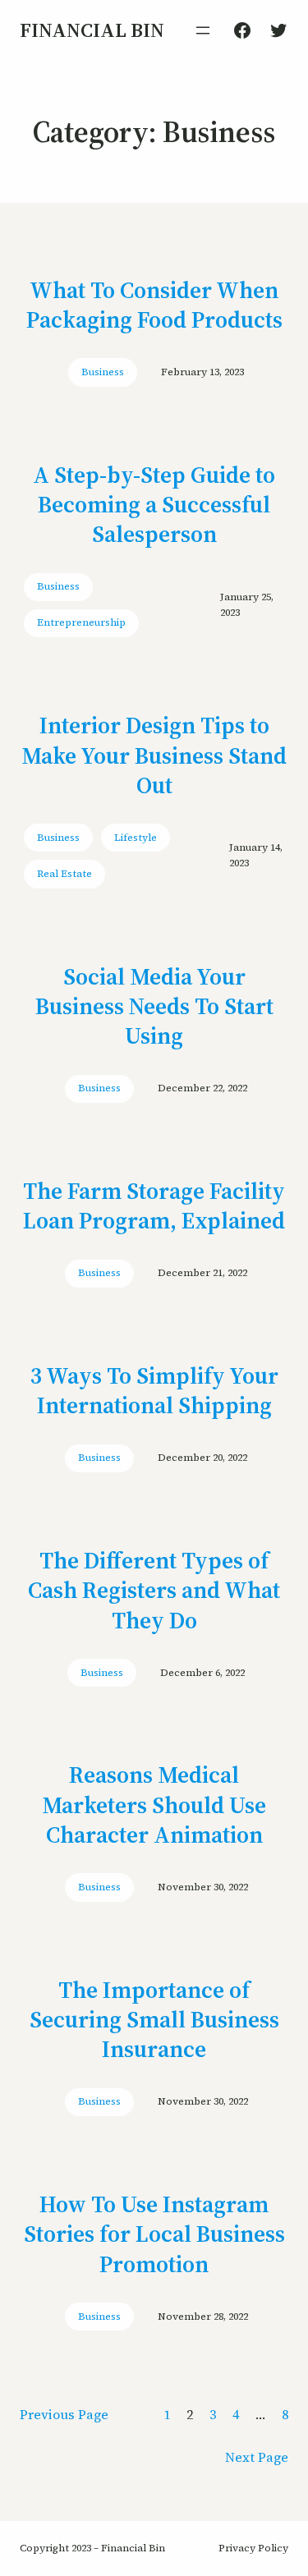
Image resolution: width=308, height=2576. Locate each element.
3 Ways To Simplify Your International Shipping (154, 1391)
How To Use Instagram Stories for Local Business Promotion (154, 2234)
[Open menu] (203, 30)
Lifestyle (136, 838)
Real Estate (64, 874)
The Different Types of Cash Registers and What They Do (154, 1590)
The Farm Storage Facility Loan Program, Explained (154, 1206)
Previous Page (64, 2414)
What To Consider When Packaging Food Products (154, 305)
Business (103, 372)
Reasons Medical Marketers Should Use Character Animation (154, 1805)
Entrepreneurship (81, 622)
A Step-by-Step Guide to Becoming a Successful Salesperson (154, 505)
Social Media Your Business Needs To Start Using (154, 1006)
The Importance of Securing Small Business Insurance (154, 2020)
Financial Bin (92, 30)
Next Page (257, 2457)
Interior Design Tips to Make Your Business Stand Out (154, 755)
